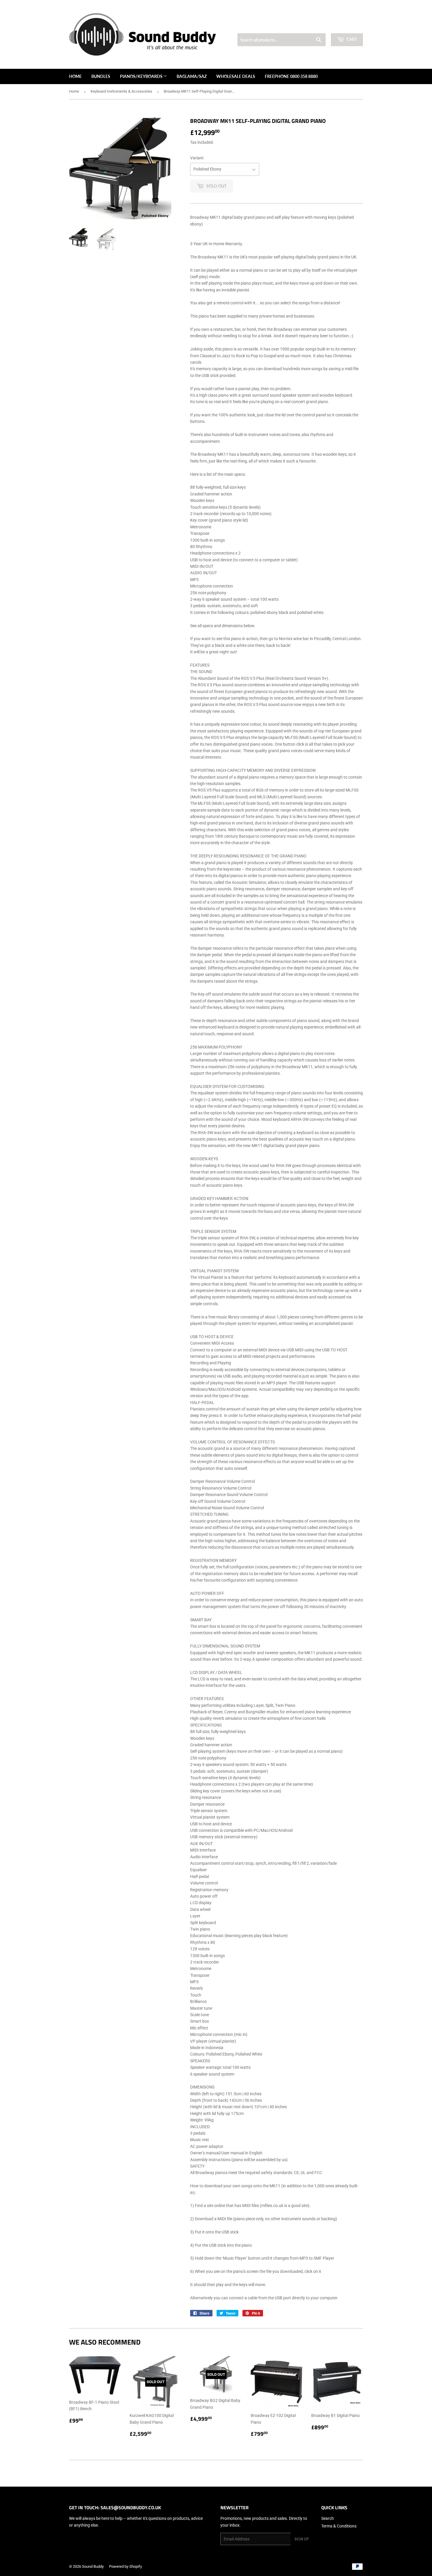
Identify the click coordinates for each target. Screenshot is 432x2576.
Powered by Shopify (125, 2566)
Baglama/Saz (192, 76)
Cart (351, 39)
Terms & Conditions (339, 2526)
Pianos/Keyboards (142, 76)
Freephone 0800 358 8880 (291, 76)
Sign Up (302, 2539)
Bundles (101, 76)
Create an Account (349, 26)
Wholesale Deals (236, 76)
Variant (197, 158)
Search (328, 2518)
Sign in (321, 26)
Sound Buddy (93, 2566)
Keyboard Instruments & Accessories (121, 91)
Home (75, 76)
